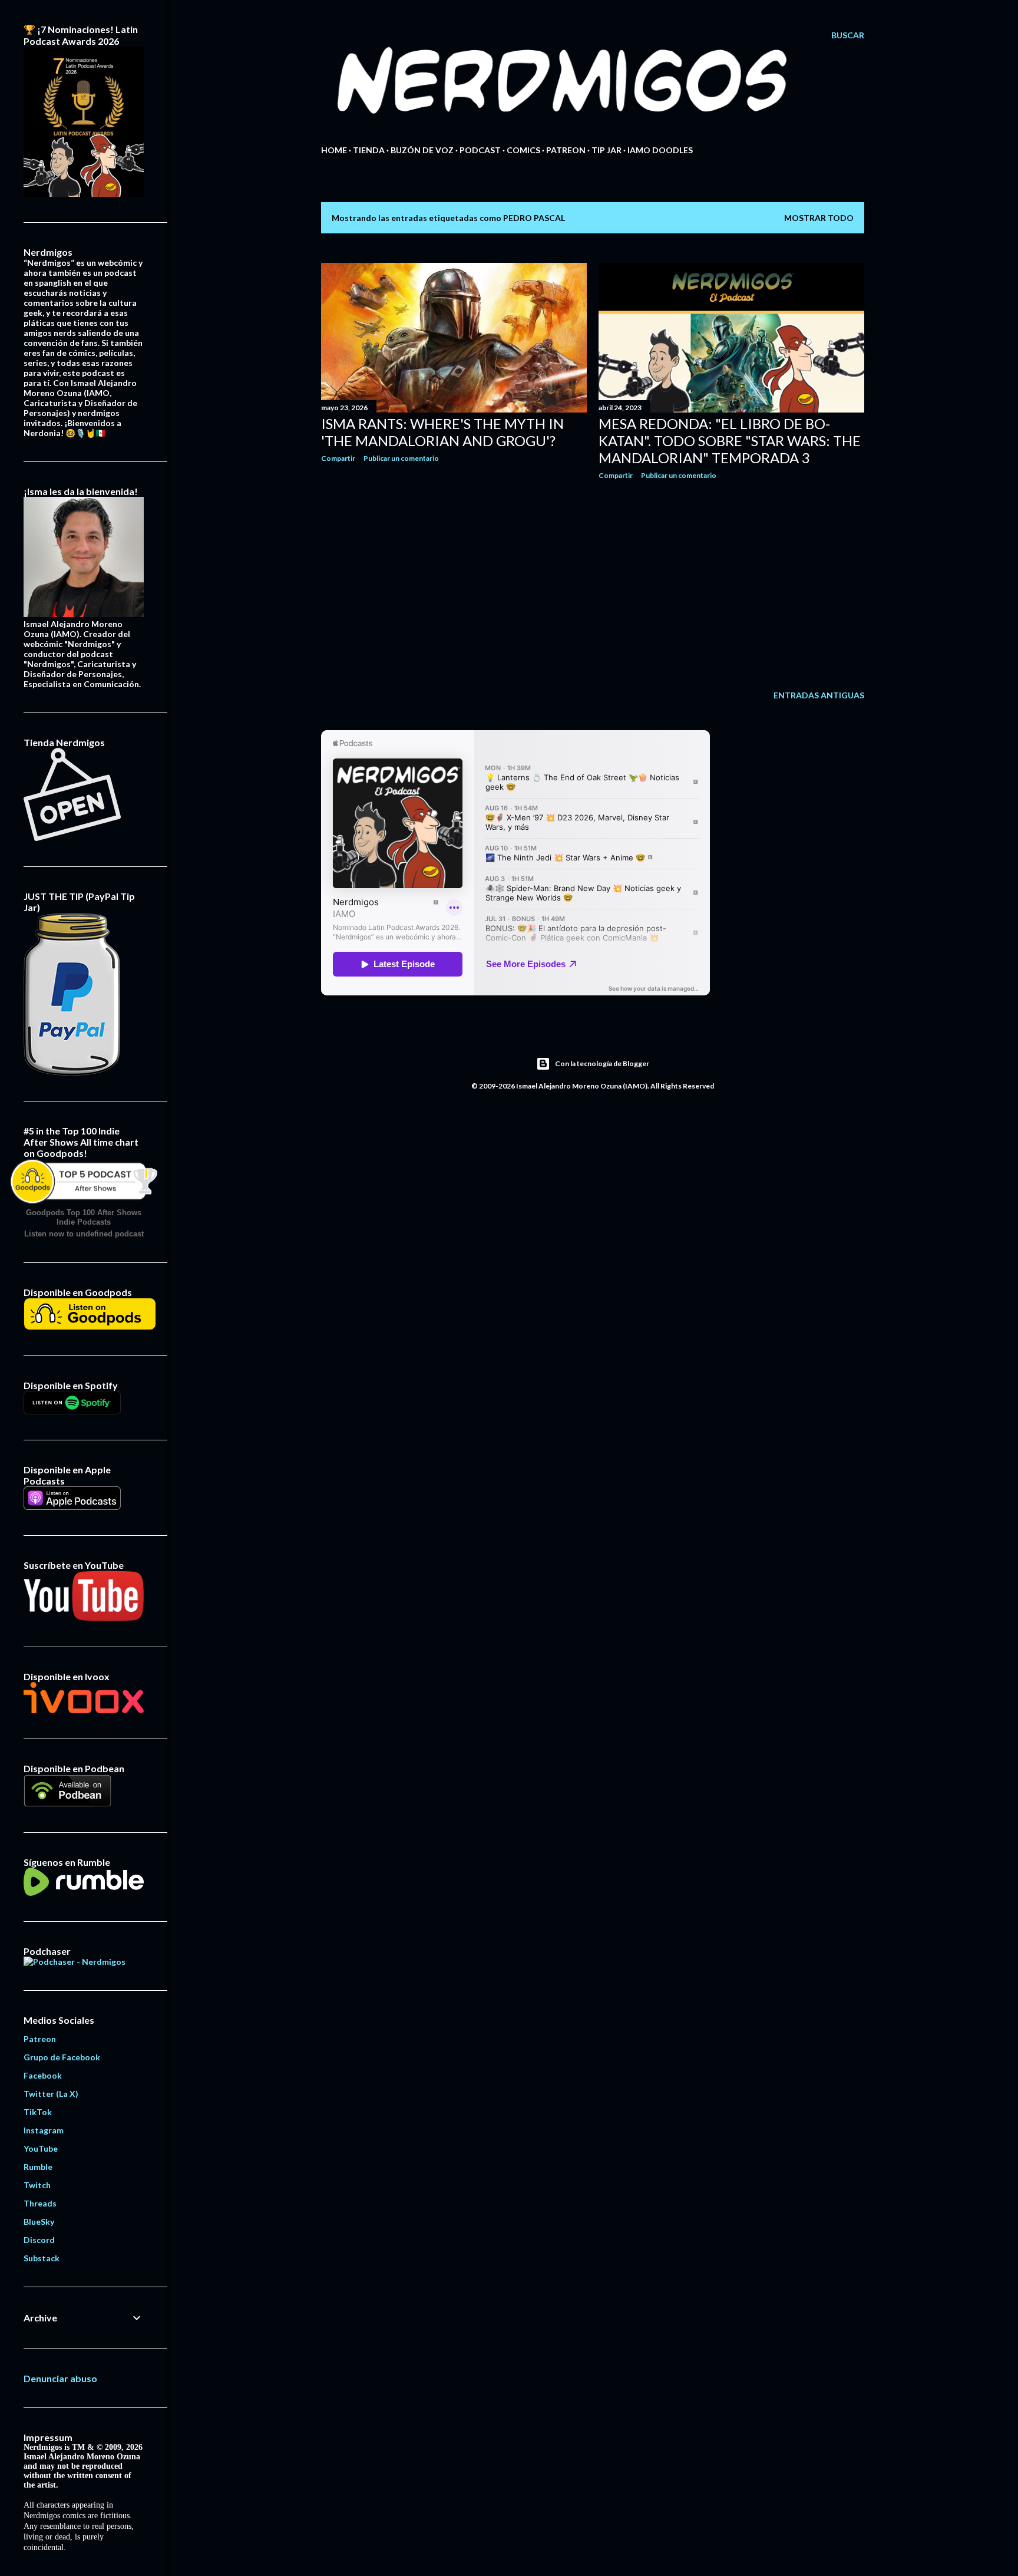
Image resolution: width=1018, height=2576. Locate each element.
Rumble (38, 2167)
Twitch (37, 2185)
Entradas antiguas (819, 695)
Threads (40, 2203)
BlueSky (39, 2222)
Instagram (44, 2130)
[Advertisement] (454, 575)
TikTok (38, 2112)
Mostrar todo (819, 218)
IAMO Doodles (660, 150)
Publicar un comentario (401, 458)
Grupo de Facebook (62, 2057)
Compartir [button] (338, 458)
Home (334, 150)
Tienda (369, 150)
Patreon (566, 150)
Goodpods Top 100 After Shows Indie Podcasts (84, 1217)
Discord (39, 2240)
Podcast (480, 150)
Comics (523, 150)
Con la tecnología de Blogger (602, 1063)
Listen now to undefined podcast (84, 1234)
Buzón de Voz (422, 150)
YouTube (41, 2148)
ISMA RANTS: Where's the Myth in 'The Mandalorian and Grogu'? (442, 432)
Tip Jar (606, 150)
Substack (42, 2258)
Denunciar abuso (60, 2378)
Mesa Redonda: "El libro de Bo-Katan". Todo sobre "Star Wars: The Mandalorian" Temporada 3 (730, 441)
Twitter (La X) (51, 2094)
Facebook (43, 2075)
